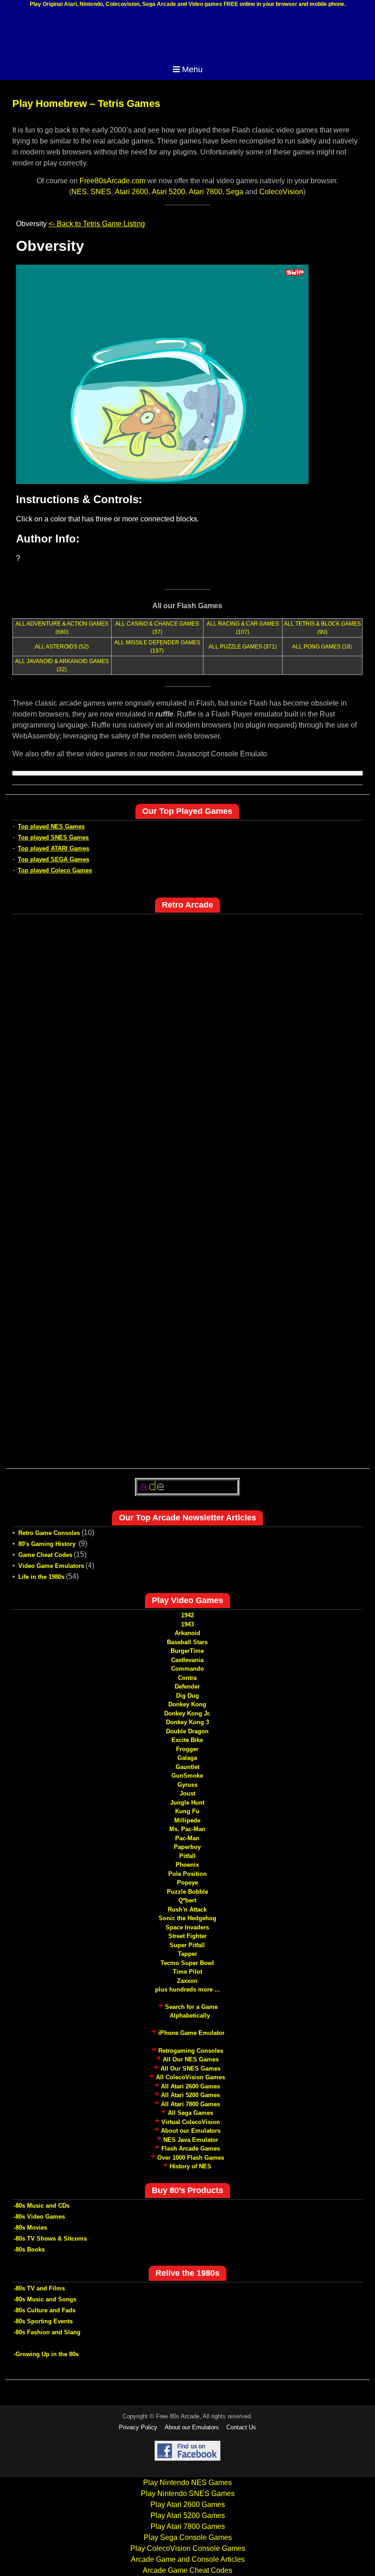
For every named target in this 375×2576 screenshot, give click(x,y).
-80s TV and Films (39, 2288)
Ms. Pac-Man (187, 1829)
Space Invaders (187, 1927)
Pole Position (187, 1874)
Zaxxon (187, 1981)
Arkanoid (187, 1633)
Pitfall (187, 1856)
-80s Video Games (39, 2217)
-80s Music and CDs (42, 2206)
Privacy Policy (138, 2427)
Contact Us (241, 2427)
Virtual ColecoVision (191, 2122)
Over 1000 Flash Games (191, 2158)
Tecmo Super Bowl (187, 1963)
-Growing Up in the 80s (46, 2354)
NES (79, 192)
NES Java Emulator (191, 2140)
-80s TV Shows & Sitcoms (50, 2239)
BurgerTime (187, 1651)
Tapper (187, 1954)
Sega (235, 192)
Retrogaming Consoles (191, 2051)
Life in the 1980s (41, 1577)
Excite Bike (187, 1740)
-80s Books (29, 2249)
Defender (187, 1686)
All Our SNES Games (190, 2069)
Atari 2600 (131, 192)
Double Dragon (187, 1731)
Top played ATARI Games (54, 848)
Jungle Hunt (187, 1803)
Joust (187, 1793)
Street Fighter (187, 1936)
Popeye (187, 1883)
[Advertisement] (187, 36)
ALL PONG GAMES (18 (321, 647)
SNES (101, 192)
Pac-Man (187, 1838)
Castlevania (187, 1660)
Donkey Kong (187, 1704)
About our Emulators (191, 2131)
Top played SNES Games (53, 837)
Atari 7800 (206, 192)
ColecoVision (281, 192)
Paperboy (187, 1847)
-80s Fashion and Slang (47, 2332)
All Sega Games (190, 2113)
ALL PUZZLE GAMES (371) (243, 647)
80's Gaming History (48, 1544)
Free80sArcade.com (112, 181)
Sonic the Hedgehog (187, 1918)
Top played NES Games (51, 826)
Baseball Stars (187, 1642)
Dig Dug (187, 1696)
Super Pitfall (187, 1945)
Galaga (187, 1758)
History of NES (190, 2166)
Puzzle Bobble (187, 1892)
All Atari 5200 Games (190, 2095)
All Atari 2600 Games (190, 2086)
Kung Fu (187, 1811)
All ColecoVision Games (190, 2077)
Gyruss (187, 1785)
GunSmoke (187, 1776)
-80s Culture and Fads (45, 2310)
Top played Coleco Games (55, 870)
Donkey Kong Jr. (187, 1713)
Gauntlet (187, 1767)
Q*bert (187, 1900)
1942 (187, 1615)
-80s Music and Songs (45, 2299)
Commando (187, 1669)
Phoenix (187, 1865)
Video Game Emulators (51, 1566)
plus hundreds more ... (187, 1989)
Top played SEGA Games (54, 859)
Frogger (187, 1749)
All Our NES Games (191, 2059)
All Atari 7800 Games (190, 2104)
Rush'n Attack (187, 1909)
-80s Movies (30, 2228)
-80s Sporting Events (43, 2321)
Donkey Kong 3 (187, 1722)
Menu (192, 69)
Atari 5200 (169, 192)
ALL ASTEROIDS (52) (62, 647)
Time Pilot (187, 1972)
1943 (187, 1624)
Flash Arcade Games (191, 2148)
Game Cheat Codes (45, 1555)
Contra (187, 1678)
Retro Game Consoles (49, 1533)
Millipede (187, 1820)
